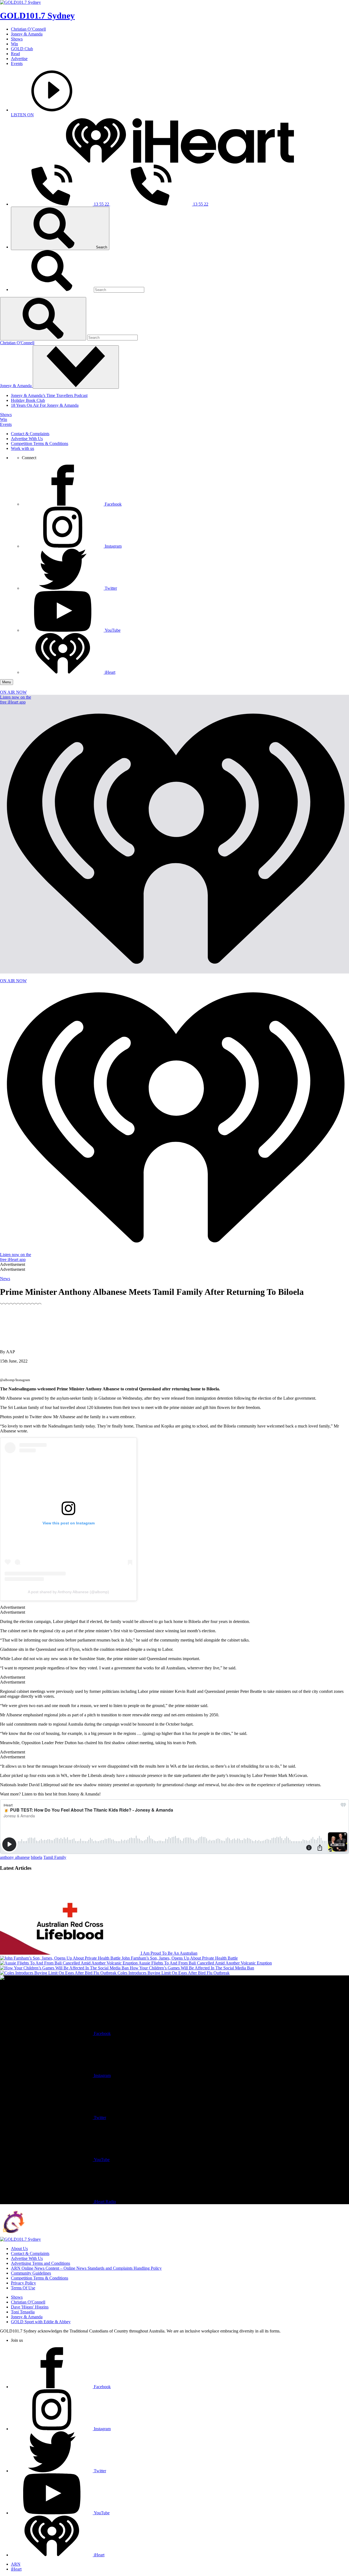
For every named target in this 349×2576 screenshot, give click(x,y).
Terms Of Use (23, 2288)
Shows (17, 39)
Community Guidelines (31, 2273)
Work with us (22, 448)
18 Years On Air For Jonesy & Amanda (45, 405)
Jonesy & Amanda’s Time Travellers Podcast (49, 395)
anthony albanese (15, 1857)
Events (17, 63)
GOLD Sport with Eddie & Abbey (41, 2322)
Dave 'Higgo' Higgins (30, 2307)
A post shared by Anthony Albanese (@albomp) (68, 1592)
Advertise (19, 59)
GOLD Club (22, 49)
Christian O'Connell (17, 343)
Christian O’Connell (28, 29)
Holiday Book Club (28, 400)
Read (15, 54)
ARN (16, 2564)
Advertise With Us (27, 439)
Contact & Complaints (30, 434)
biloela (37, 1857)
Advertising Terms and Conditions (40, 2263)
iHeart (16, 2569)
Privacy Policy (23, 2283)
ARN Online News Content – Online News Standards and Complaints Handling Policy (86, 2268)
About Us (19, 2249)
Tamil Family (55, 1857)
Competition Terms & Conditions (40, 443)
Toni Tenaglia (23, 2312)
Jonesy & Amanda (27, 34)
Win (14, 44)
